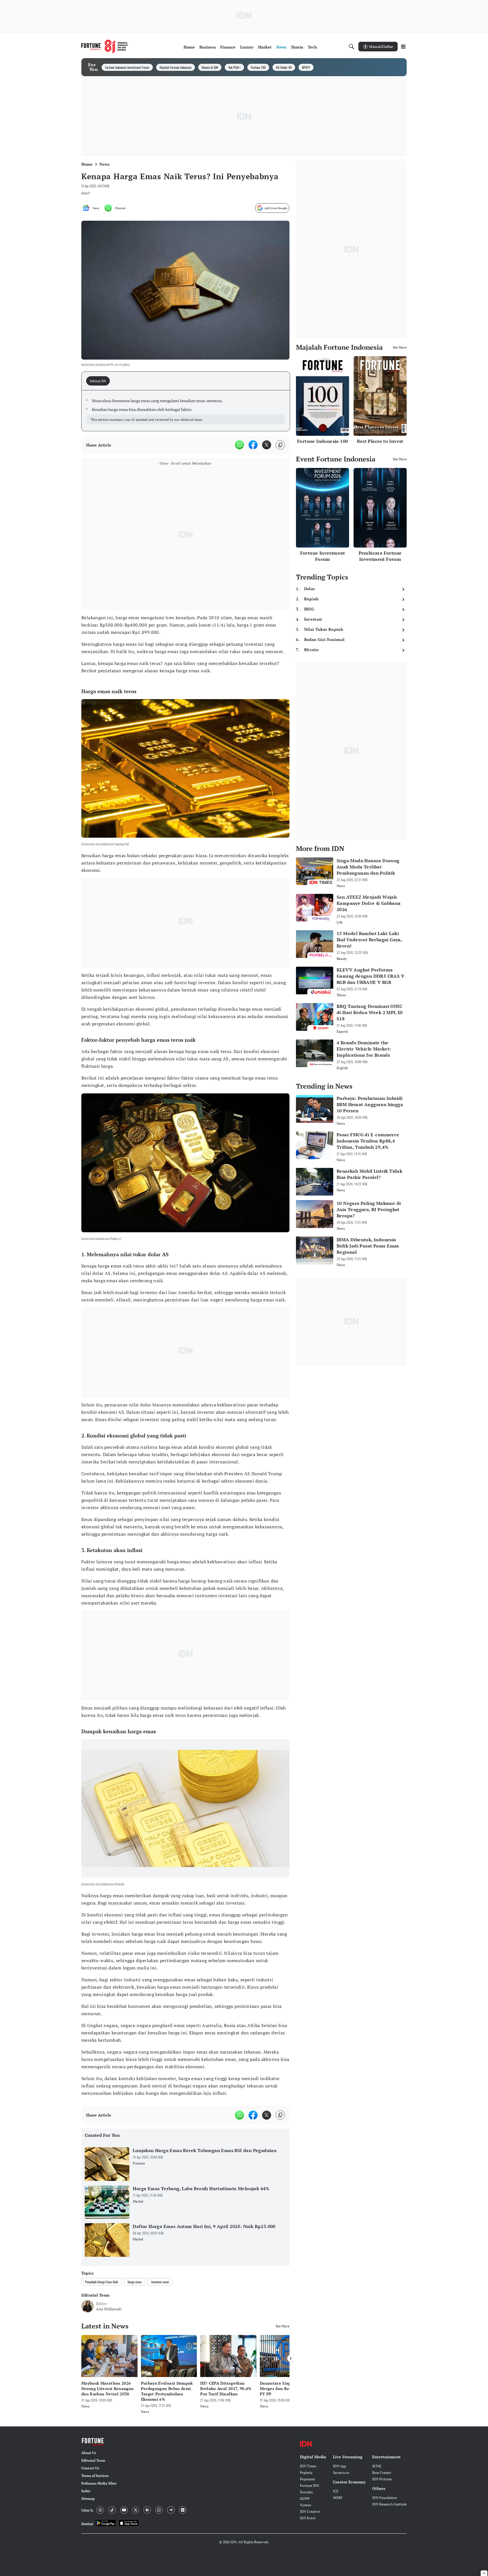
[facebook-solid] (253, 445)
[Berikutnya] (291, 2358)
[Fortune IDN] (105, 47)
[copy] (280, 445)
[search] (352, 47)
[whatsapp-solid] (239, 445)
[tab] (100, 381)
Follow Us (87, 2510)
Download (87, 2524)
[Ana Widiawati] (88, 2306)
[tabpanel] (186, 411)
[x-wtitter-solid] (267, 445)
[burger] (403, 47)
